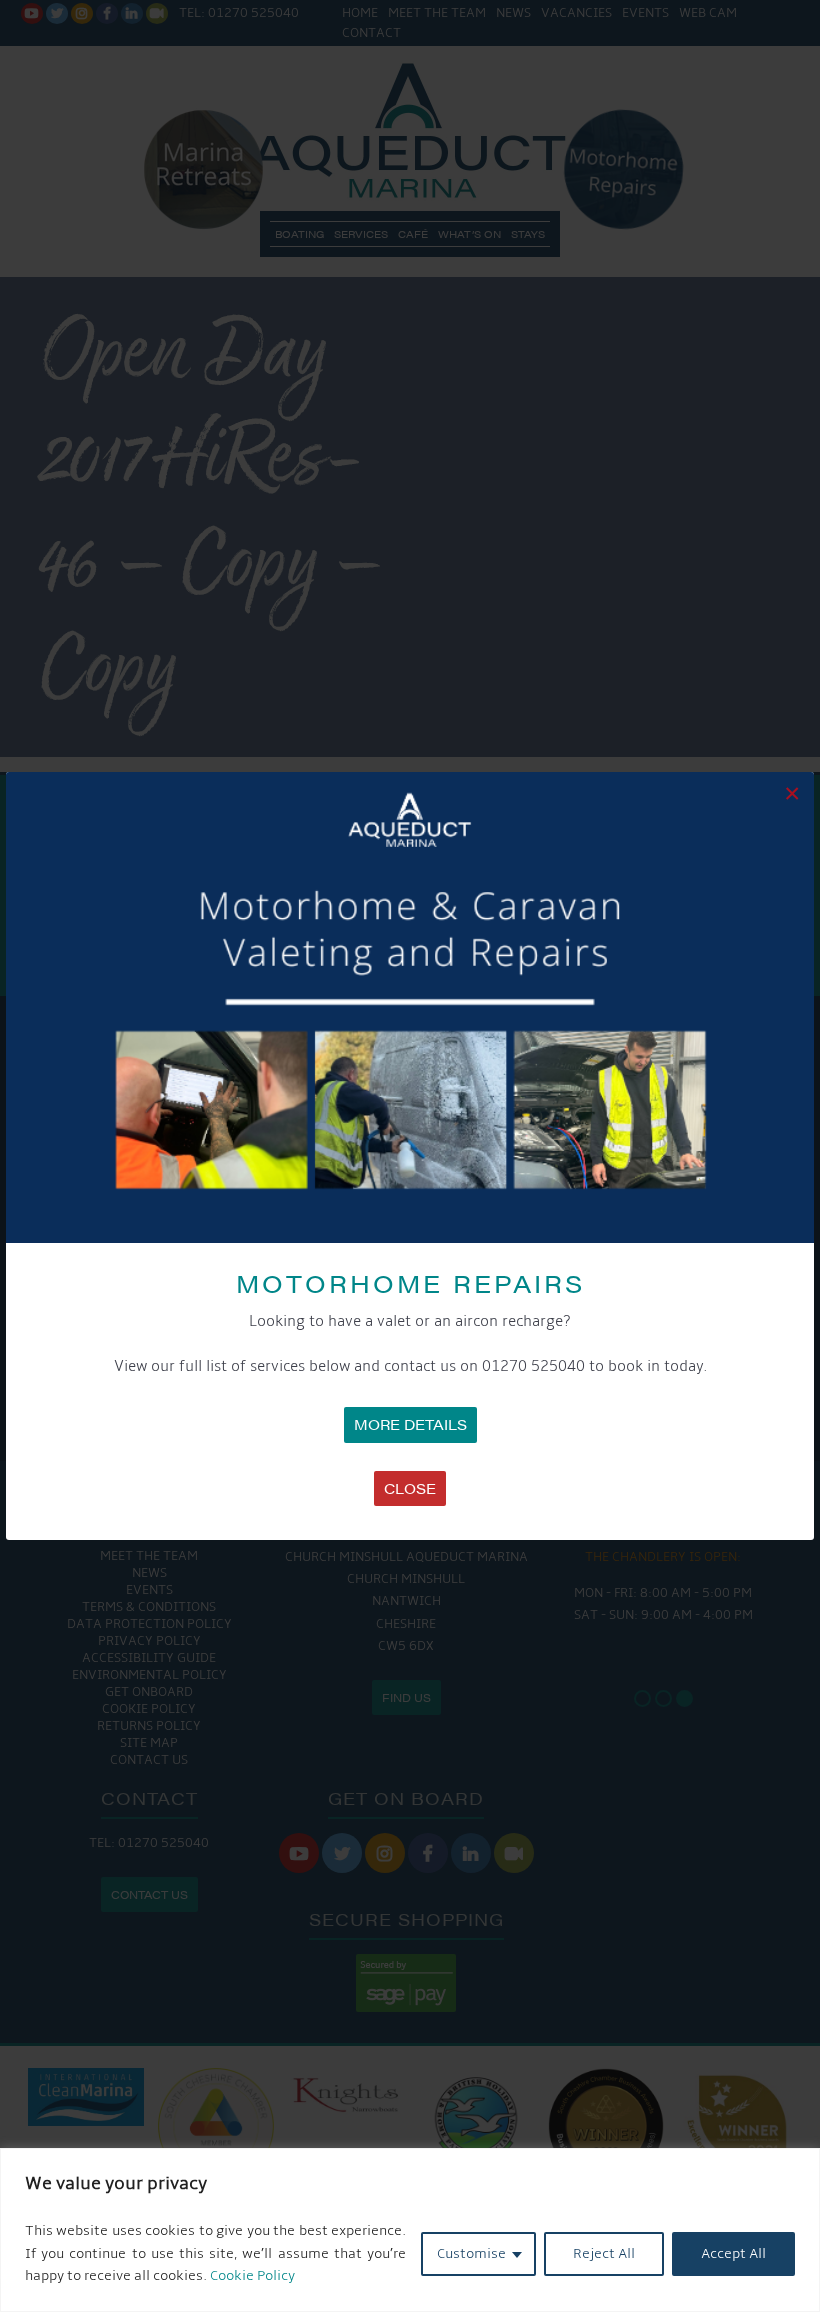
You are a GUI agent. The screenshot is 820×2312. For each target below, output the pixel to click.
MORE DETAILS (410, 1424)
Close (410, 1488)
